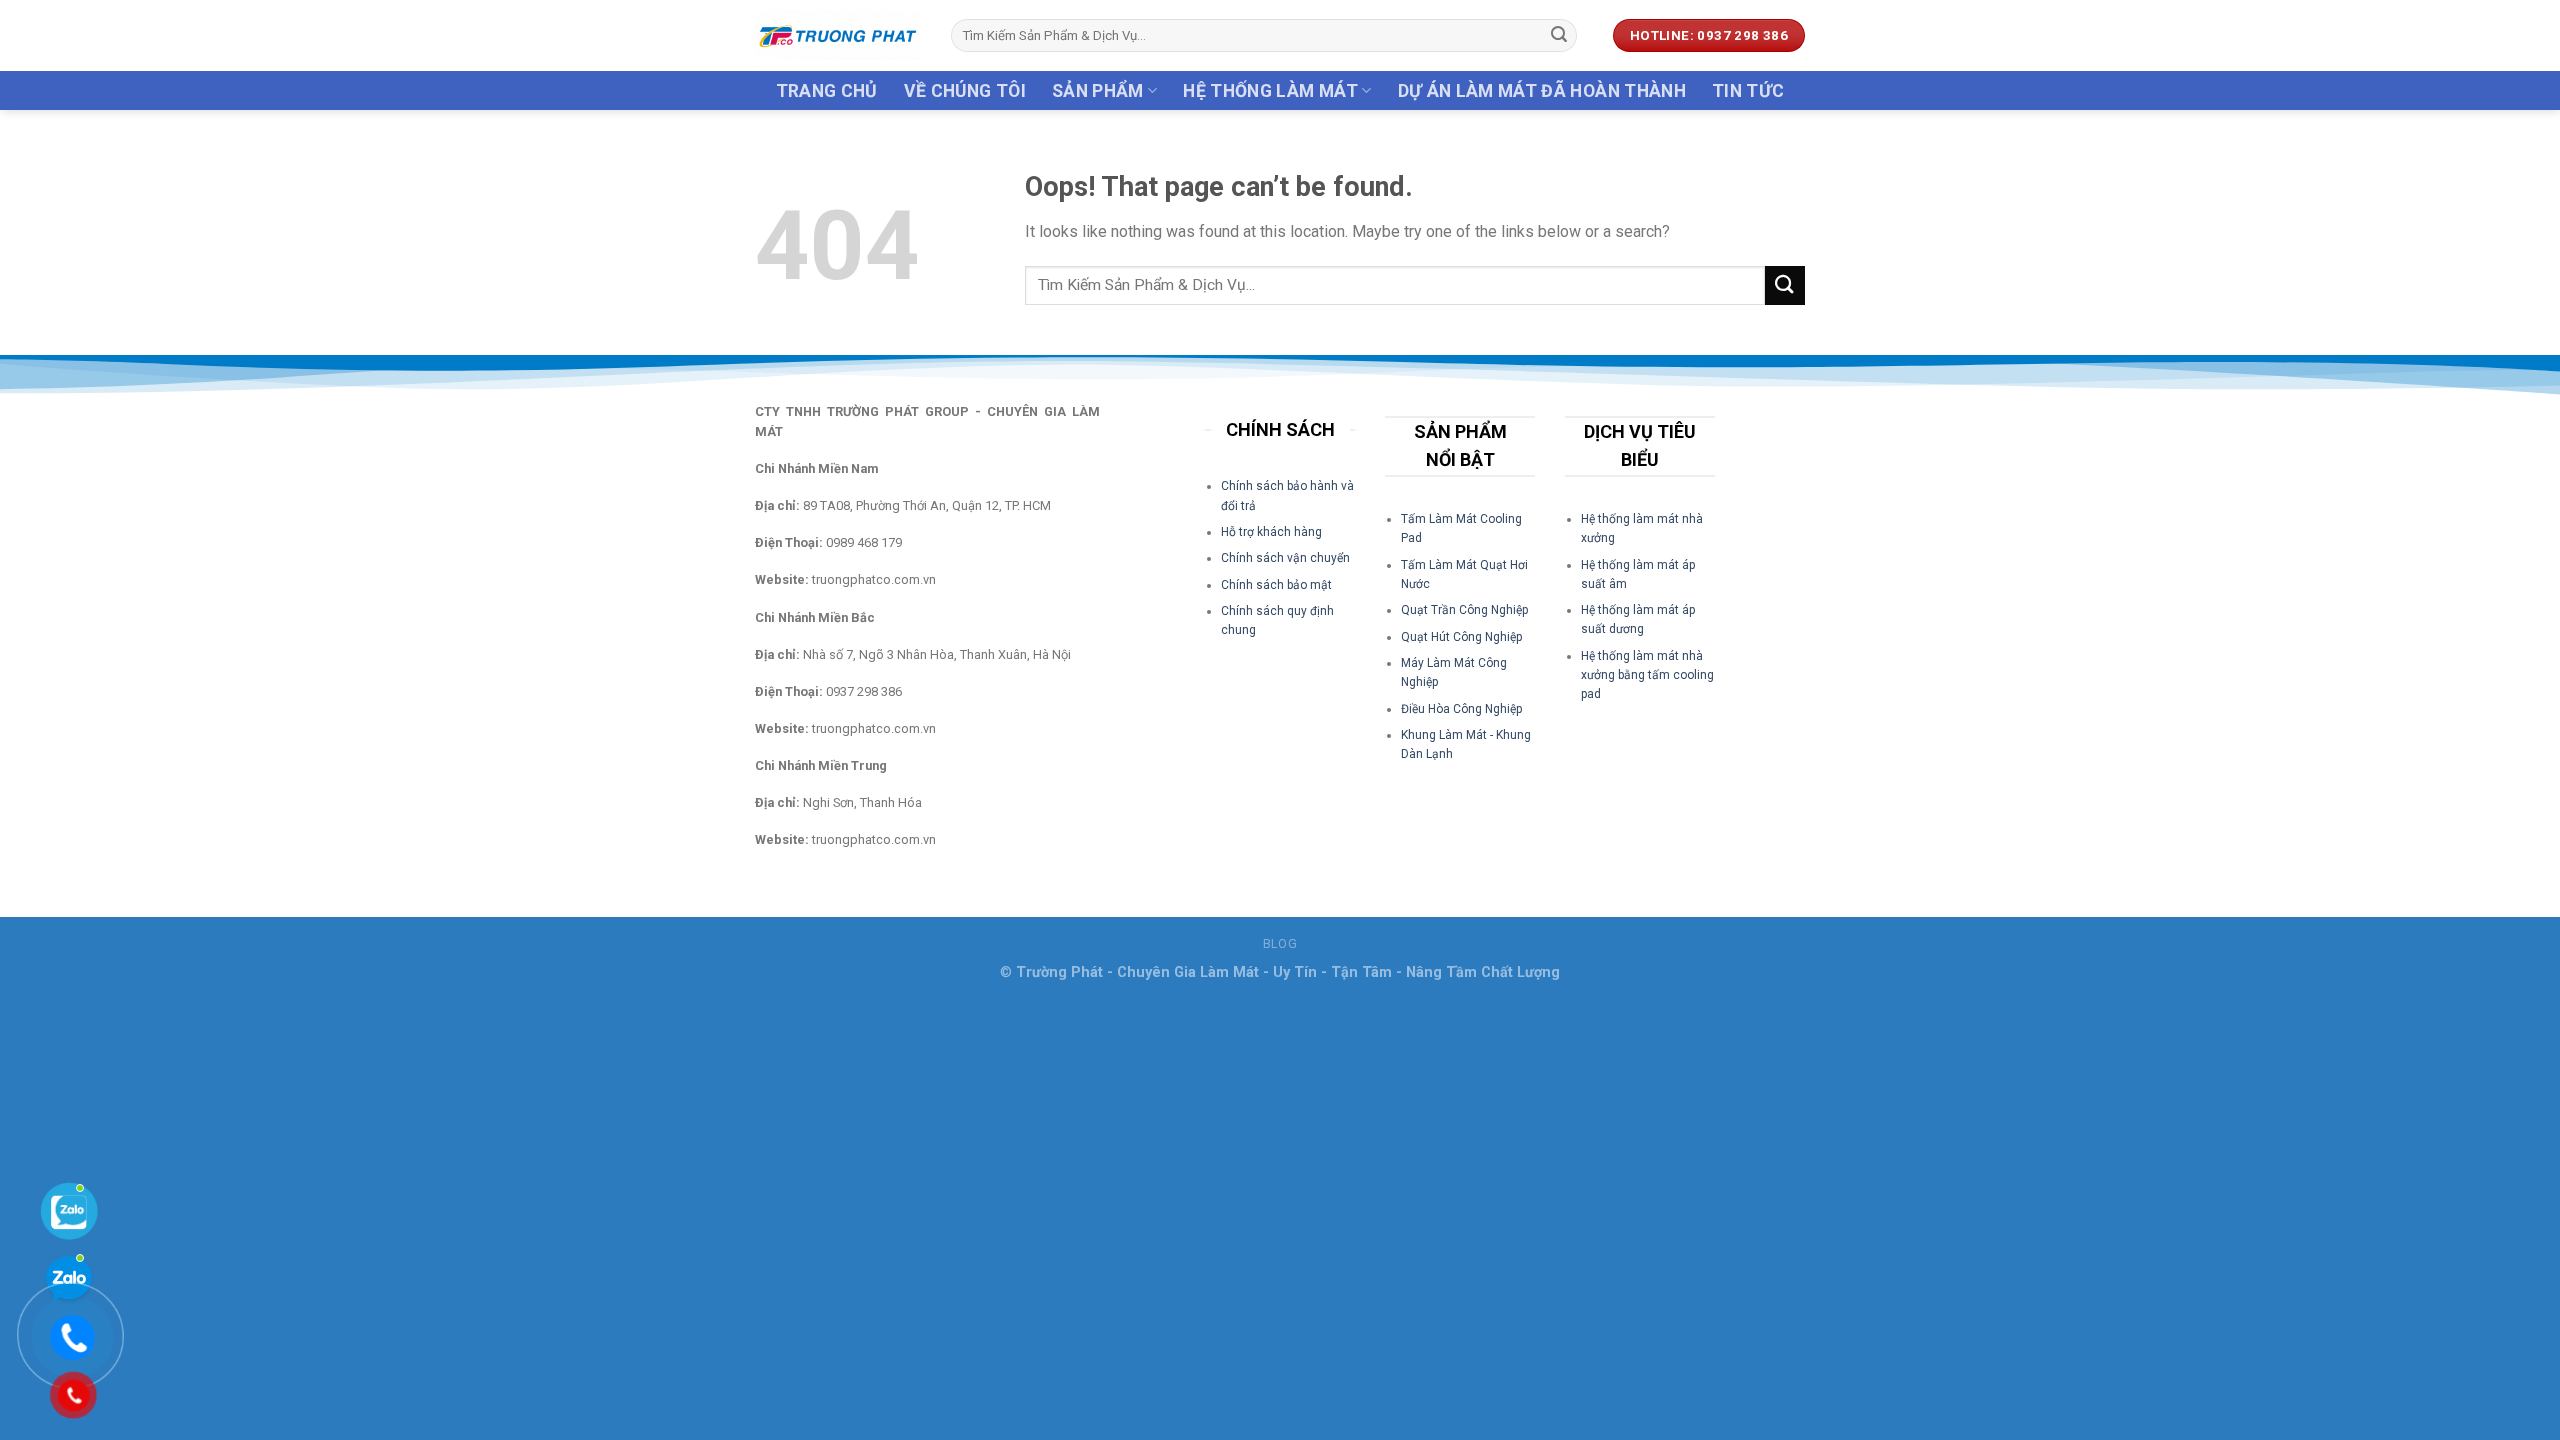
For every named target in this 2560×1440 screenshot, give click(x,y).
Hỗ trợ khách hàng (1271, 532)
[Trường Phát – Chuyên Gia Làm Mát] (838, 35)
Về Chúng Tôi (965, 91)
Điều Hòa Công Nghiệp (1461, 709)
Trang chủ (827, 91)
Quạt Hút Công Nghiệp (1461, 637)
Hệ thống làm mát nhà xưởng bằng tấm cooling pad (1647, 675)
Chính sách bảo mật (1276, 585)
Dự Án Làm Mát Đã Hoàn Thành (1542, 91)
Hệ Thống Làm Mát (1270, 91)
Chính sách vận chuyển (1285, 558)
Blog (1280, 944)
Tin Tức (1748, 91)
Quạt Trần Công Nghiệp (1464, 610)
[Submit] (1559, 36)
